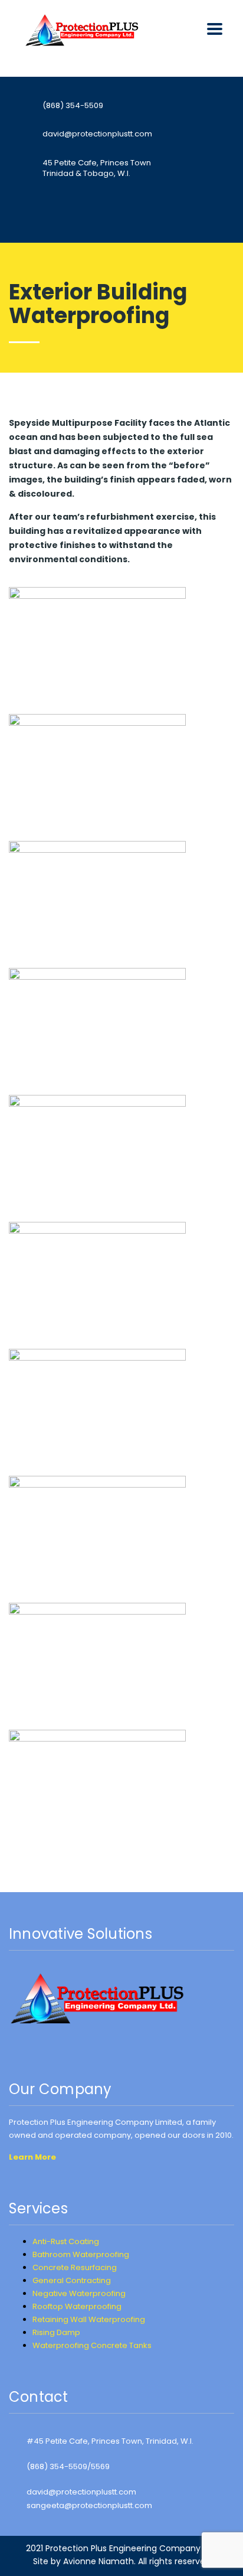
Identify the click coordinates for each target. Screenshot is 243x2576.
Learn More (32, 2157)
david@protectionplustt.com (81, 2492)
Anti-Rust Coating (66, 2241)
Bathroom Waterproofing (81, 2254)
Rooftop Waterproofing (77, 2306)
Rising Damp (56, 2332)
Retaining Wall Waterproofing (89, 2319)
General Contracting (72, 2280)
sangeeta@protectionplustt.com (89, 2505)
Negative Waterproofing (79, 2293)
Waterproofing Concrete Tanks (92, 2345)
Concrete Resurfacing (75, 2267)
